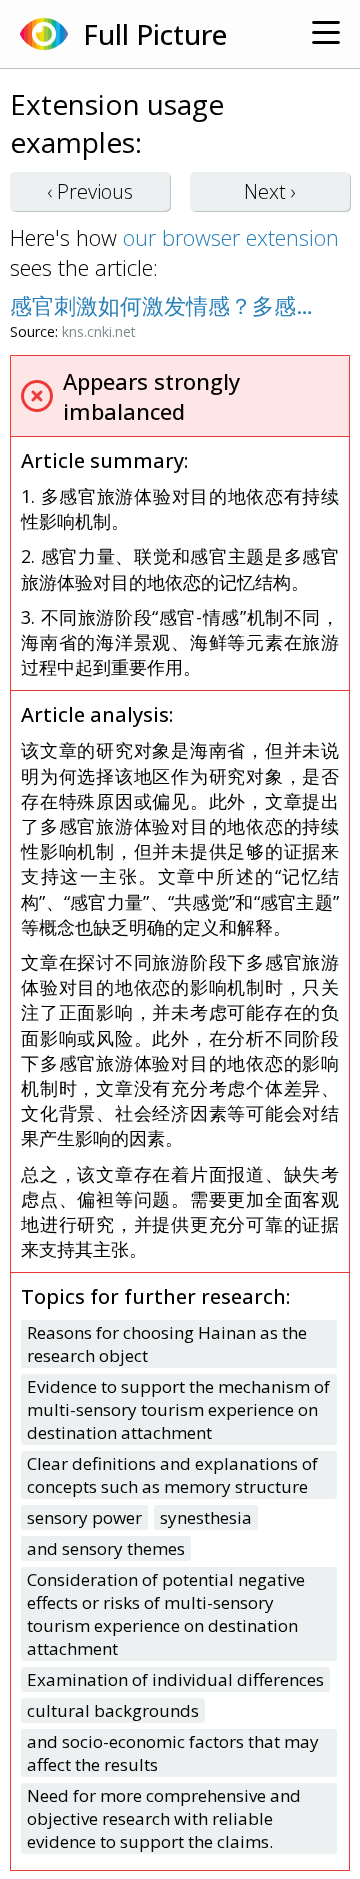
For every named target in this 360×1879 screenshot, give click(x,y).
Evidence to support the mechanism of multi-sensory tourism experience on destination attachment (178, 1409)
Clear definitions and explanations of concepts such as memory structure (172, 1475)
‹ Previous (90, 191)
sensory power (84, 1517)
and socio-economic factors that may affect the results (173, 1753)
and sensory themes (106, 1548)
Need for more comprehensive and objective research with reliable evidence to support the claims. (164, 1818)
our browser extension (231, 237)
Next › (270, 191)
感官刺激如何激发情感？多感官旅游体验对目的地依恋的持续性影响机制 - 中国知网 (170, 305)
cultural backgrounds (113, 1710)
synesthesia (206, 1517)
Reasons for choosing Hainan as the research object (167, 1344)
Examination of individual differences (175, 1679)
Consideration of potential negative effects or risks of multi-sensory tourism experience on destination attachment (166, 1614)
